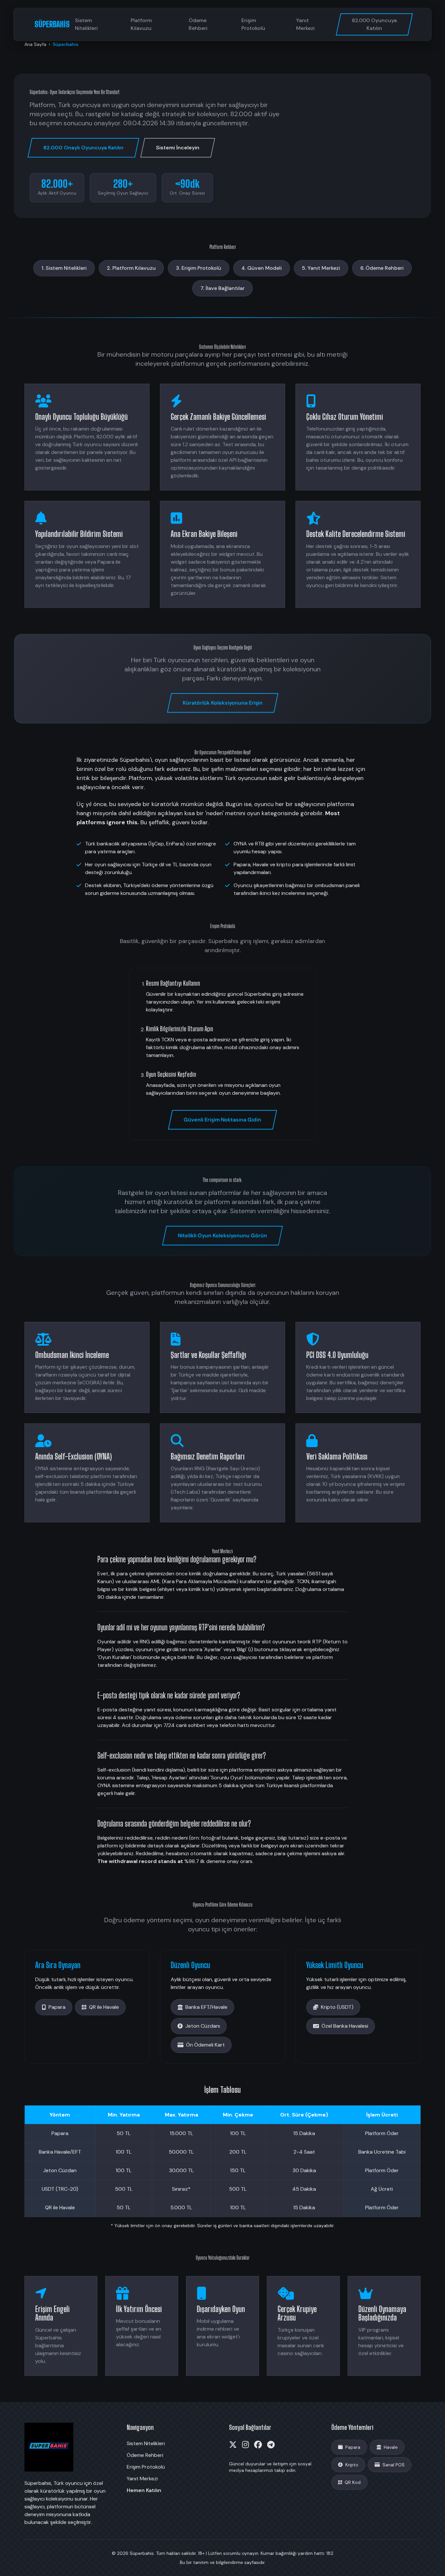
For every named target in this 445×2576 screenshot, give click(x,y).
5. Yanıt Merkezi (321, 268)
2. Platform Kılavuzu (131, 268)
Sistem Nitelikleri (86, 24)
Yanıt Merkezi (305, 24)
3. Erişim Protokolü (199, 268)
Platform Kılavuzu (141, 24)
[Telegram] (271, 2445)
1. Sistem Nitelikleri (64, 268)
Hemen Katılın (144, 2490)
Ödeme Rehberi (198, 24)
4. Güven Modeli (262, 268)
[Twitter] (233, 2445)
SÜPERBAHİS (52, 24)
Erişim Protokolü (253, 24)
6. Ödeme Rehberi (382, 268)
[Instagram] (245, 2445)
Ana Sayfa (35, 44)
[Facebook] (258, 2445)
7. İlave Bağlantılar (223, 288)
